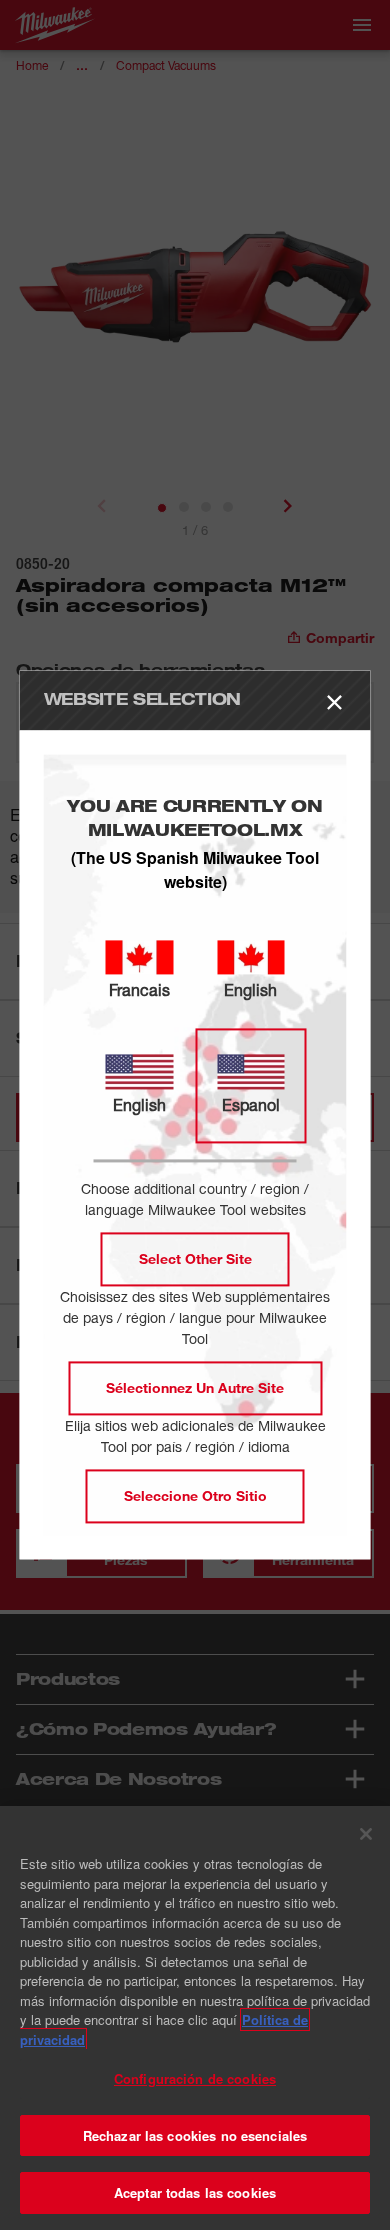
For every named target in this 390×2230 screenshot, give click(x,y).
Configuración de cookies (195, 2078)
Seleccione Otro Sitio (195, 1496)
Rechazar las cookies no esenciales (195, 2135)
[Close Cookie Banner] (366, 1834)
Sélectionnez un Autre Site (195, 1388)
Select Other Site (195, 1259)
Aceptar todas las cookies (195, 2192)
